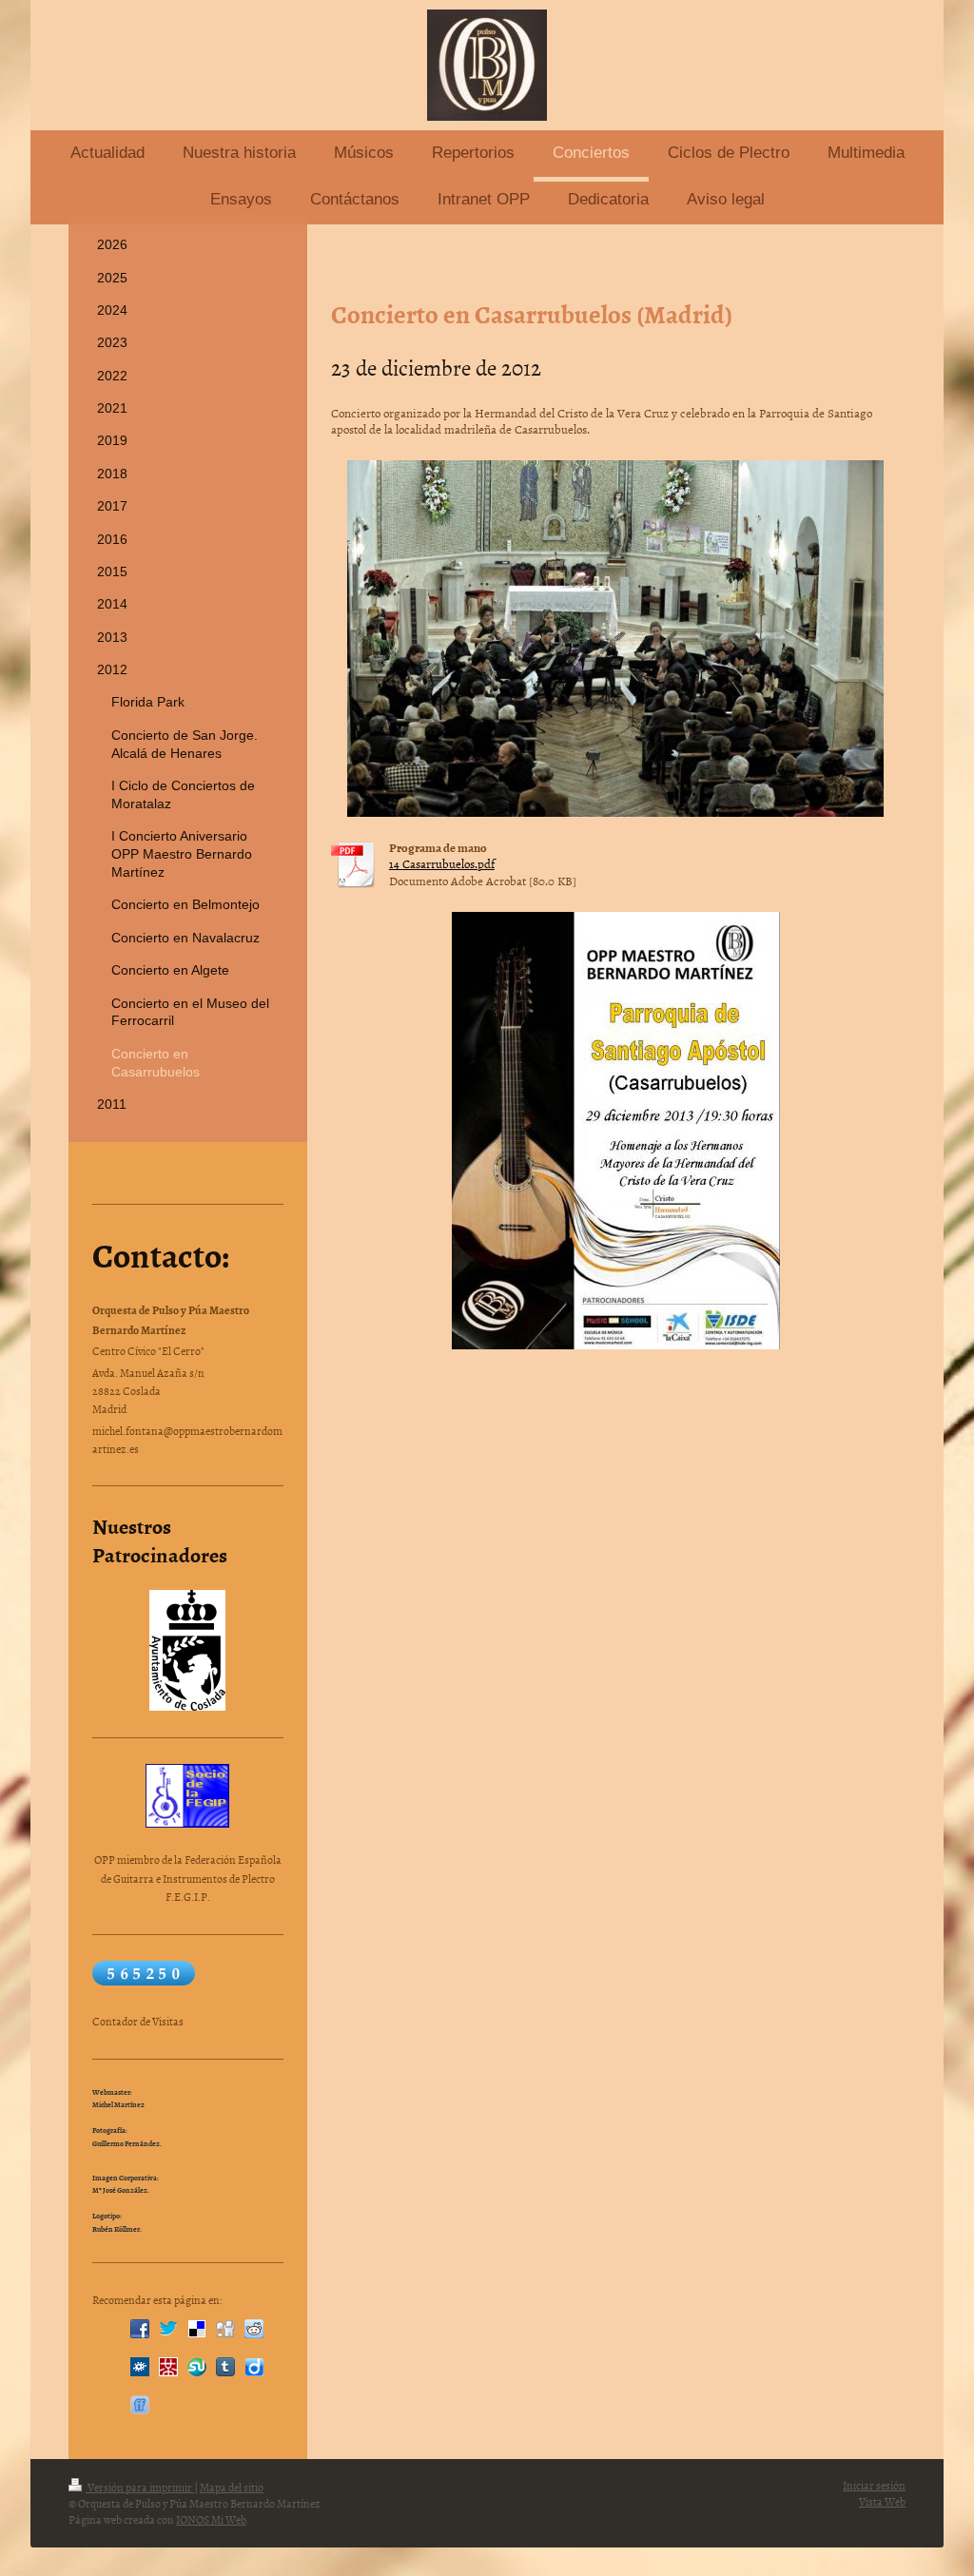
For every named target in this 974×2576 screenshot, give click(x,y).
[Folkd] (140, 2367)
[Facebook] (140, 2329)
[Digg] (225, 2329)
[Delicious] (197, 2329)
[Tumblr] (225, 2367)
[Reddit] (254, 2329)
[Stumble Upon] (197, 2367)
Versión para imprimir (140, 2488)
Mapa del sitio (232, 2488)
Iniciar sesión (874, 2486)
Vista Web (882, 2502)
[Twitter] (168, 2329)
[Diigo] (254, 2367)
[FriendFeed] (140, 2405)
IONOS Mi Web (211, 2520)
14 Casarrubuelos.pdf (442, 863)
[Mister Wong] (168, 2367)
